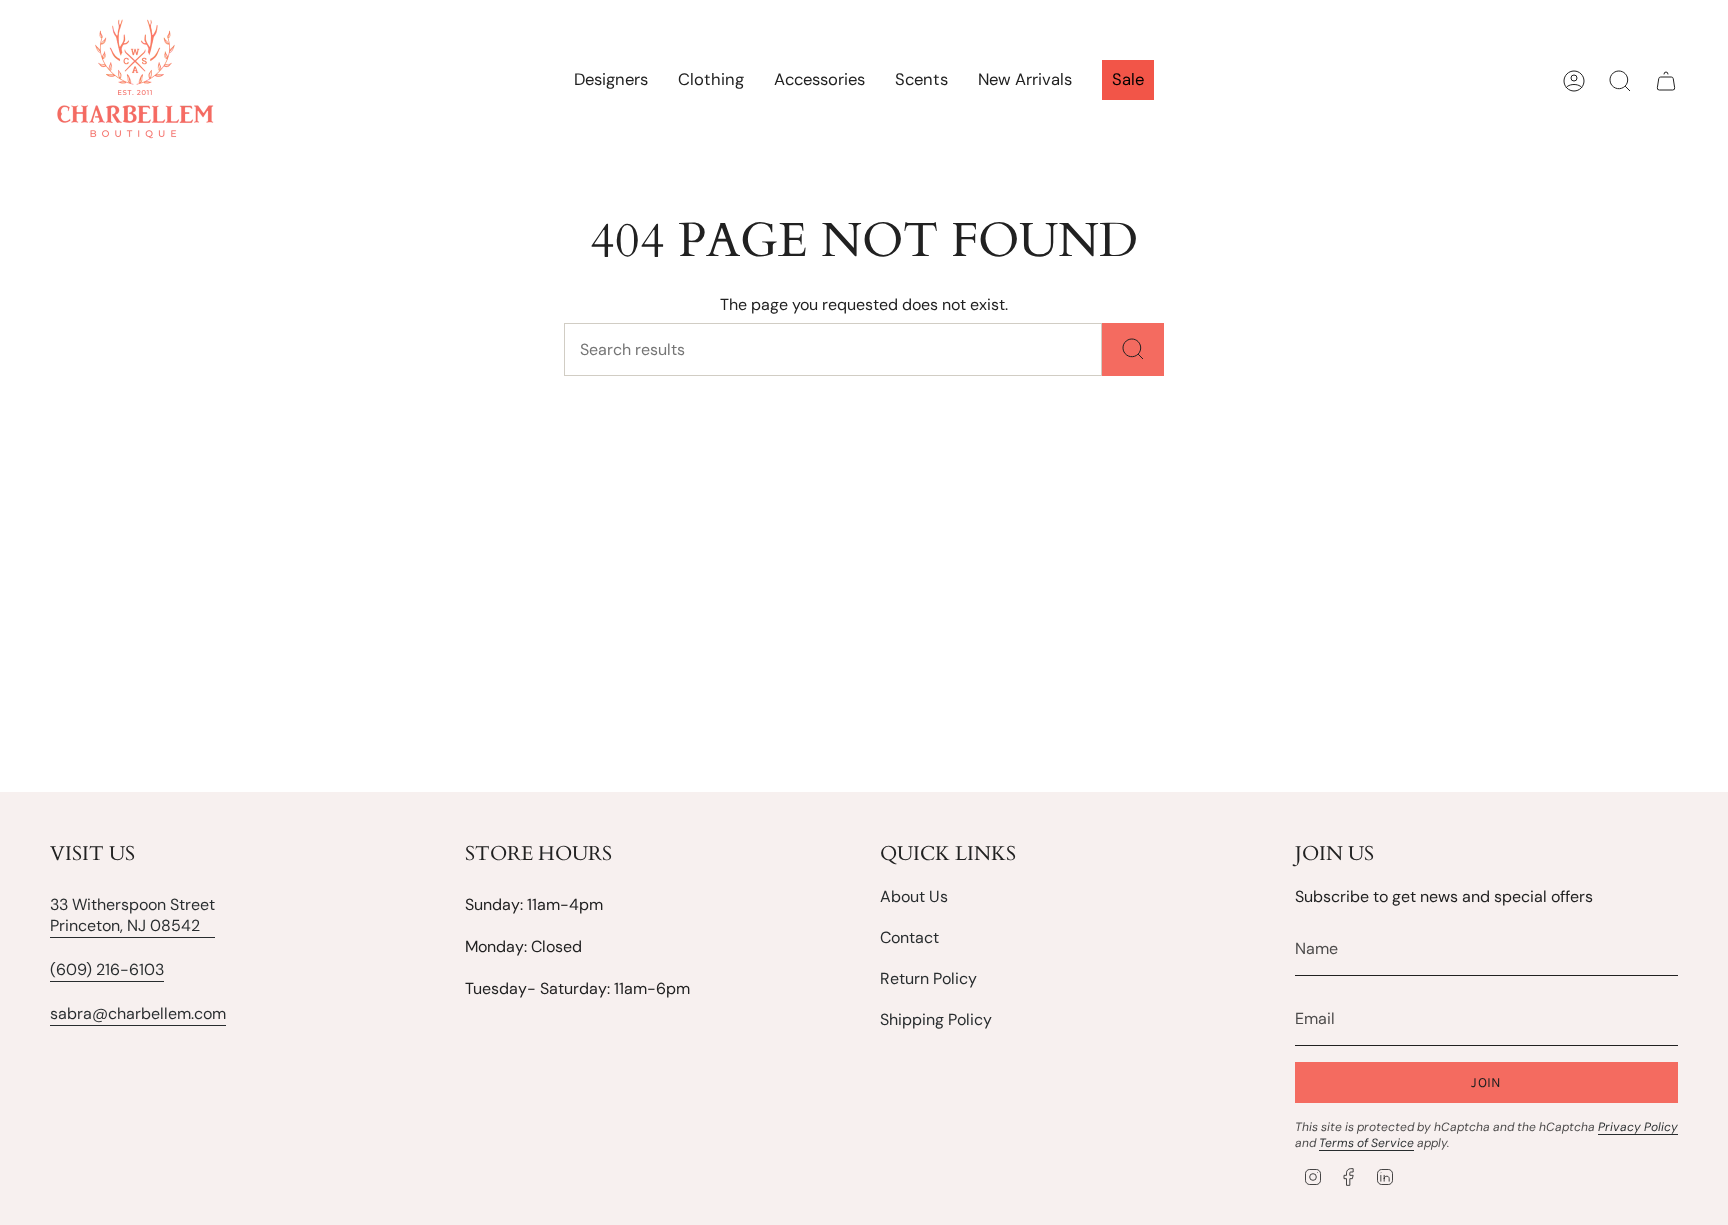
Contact (909, 937)
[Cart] (1666, 81)
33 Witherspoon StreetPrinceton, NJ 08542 (132, 915)
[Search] (1133, 349)
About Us (914, 896)
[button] (711, 81)
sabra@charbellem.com (138, 1013)
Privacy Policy (1638, 1127)
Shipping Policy (936, 1019)
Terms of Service (1366, 1143)
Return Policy (928, 978)
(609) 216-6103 (107, 969)
